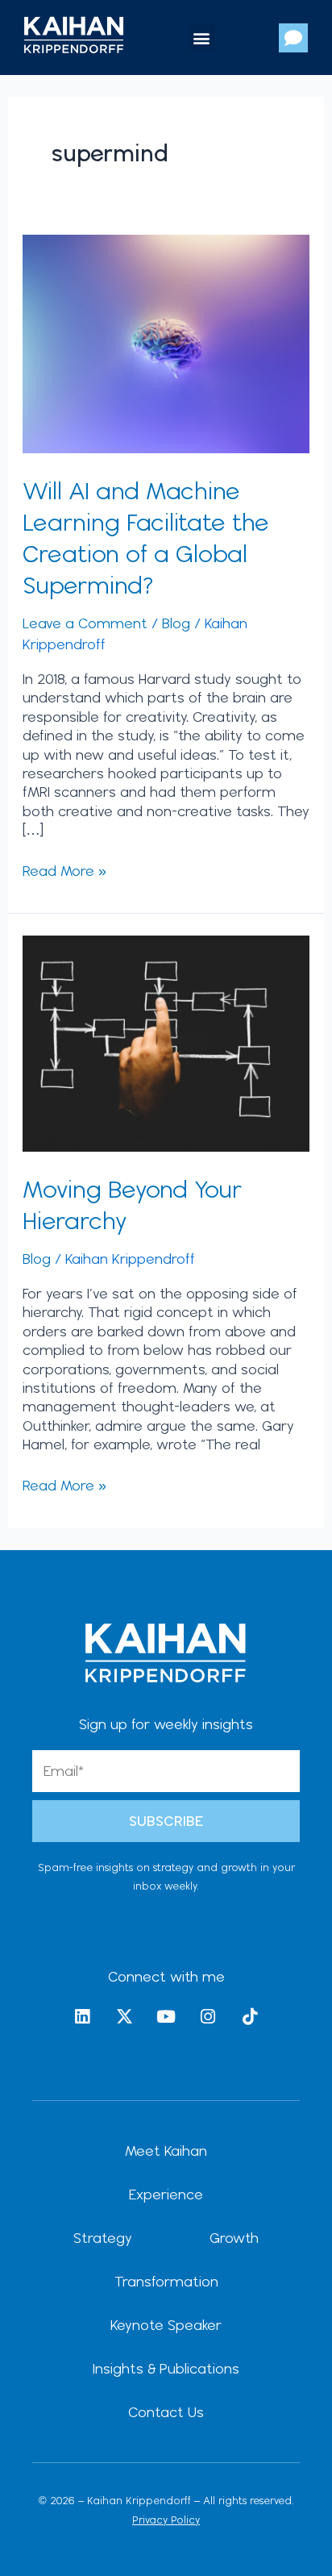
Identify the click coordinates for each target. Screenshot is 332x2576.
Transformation (166, 2281)
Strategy (103, 2238)
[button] (202, 38)
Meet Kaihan (166, 2151)
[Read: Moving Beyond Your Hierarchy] (166, 1042)
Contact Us (166, 2412)
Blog (176, 623)
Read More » (64, 870)
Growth (234, 2238)
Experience (166, 2194)
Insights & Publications (166, 2368)
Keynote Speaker (166, 2325)
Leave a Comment (85, 623)
